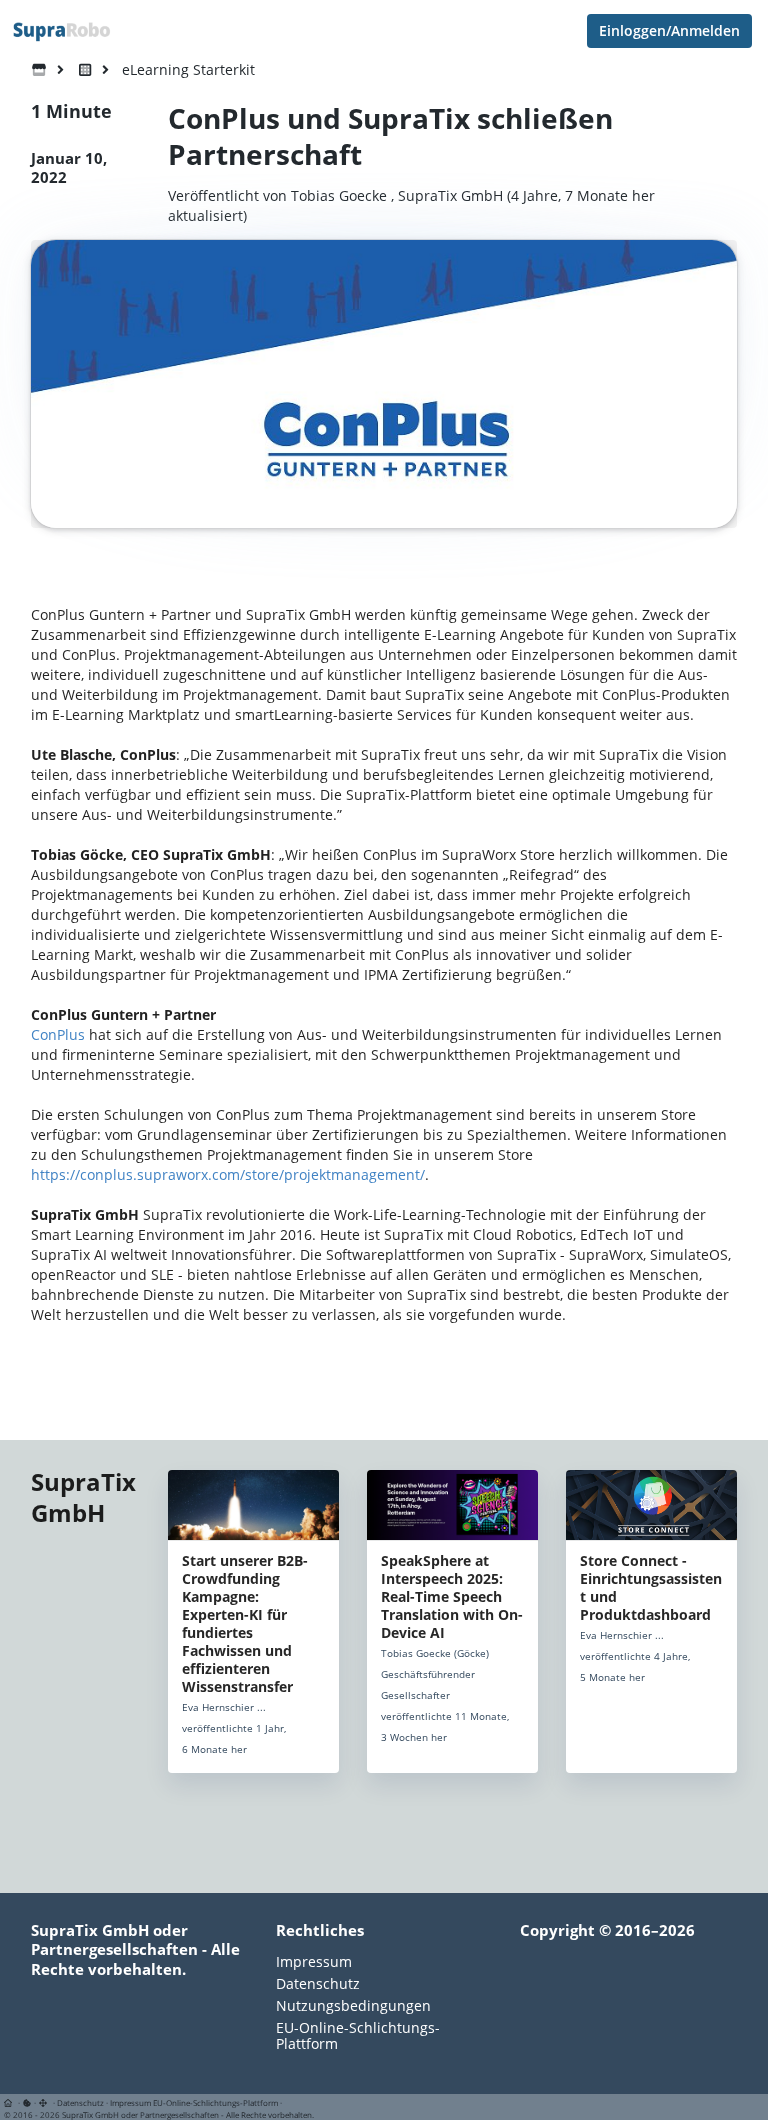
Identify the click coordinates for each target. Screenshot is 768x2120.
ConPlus (58, 1034)
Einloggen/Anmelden (669, 30)
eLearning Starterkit (188, 69)
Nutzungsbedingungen (353, 2005)
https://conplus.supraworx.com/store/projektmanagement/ (228, 1174)
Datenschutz (318, 1983)
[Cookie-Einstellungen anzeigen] (27, 2102)
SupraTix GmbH (450, 195)
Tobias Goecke (339, 195)
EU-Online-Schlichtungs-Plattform (358, 2035)
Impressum (314, 1962)
